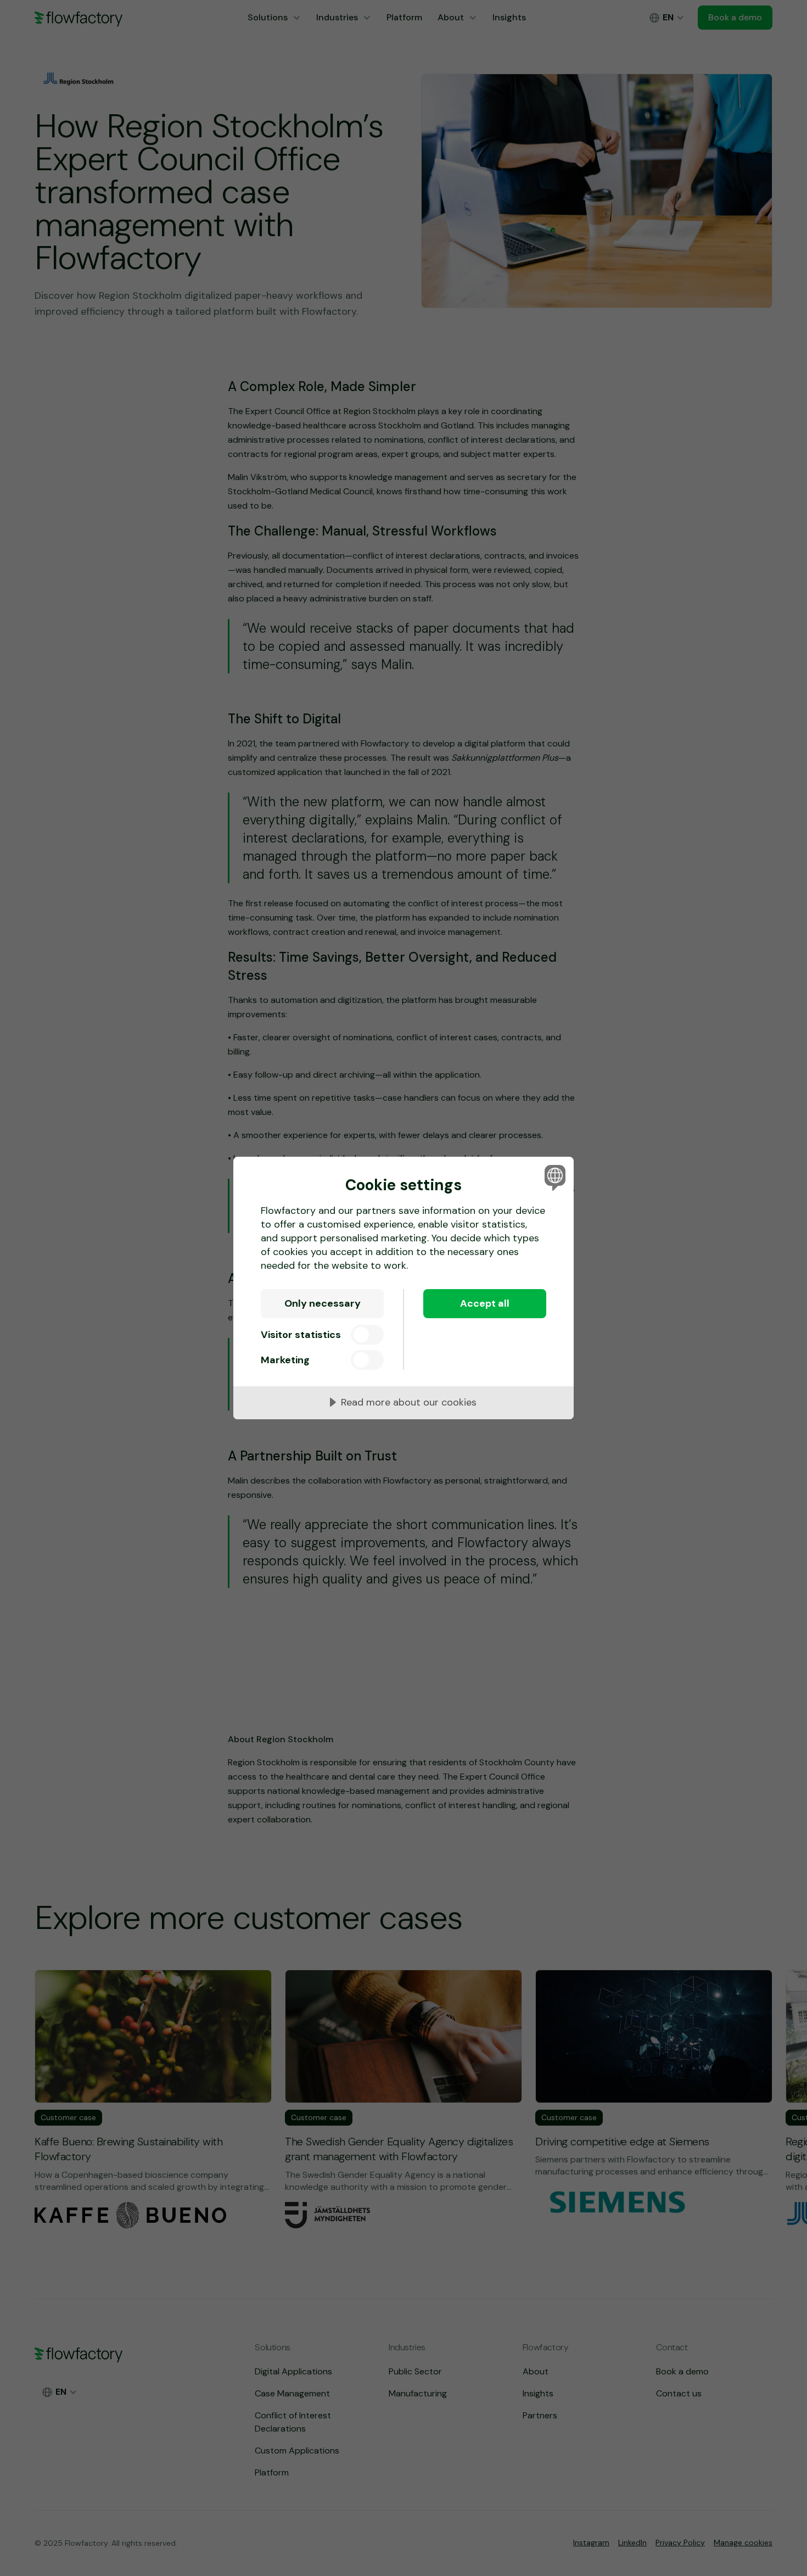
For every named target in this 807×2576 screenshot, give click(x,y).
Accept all (485, 1303)
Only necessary (323, 1303)
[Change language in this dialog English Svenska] (553, 1177)
